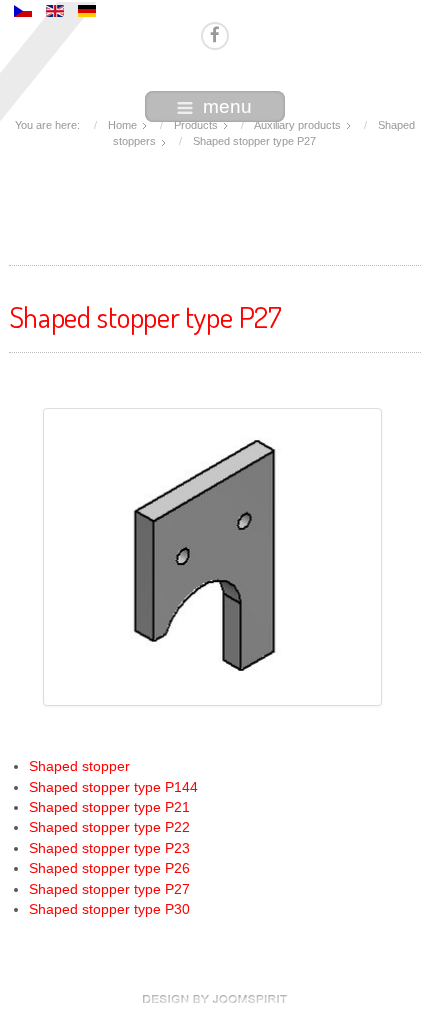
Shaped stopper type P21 (109, 807)
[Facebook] (215, 36)
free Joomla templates (215, 999)
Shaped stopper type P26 (109, 868)
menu (227, 106)
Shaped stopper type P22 (109, 827)
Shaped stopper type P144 (113, 787)
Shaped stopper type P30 (109, 909)
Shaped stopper (79, 766)
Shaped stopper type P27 (109, 889)
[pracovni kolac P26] (212, 557)
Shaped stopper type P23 (109, 848)
